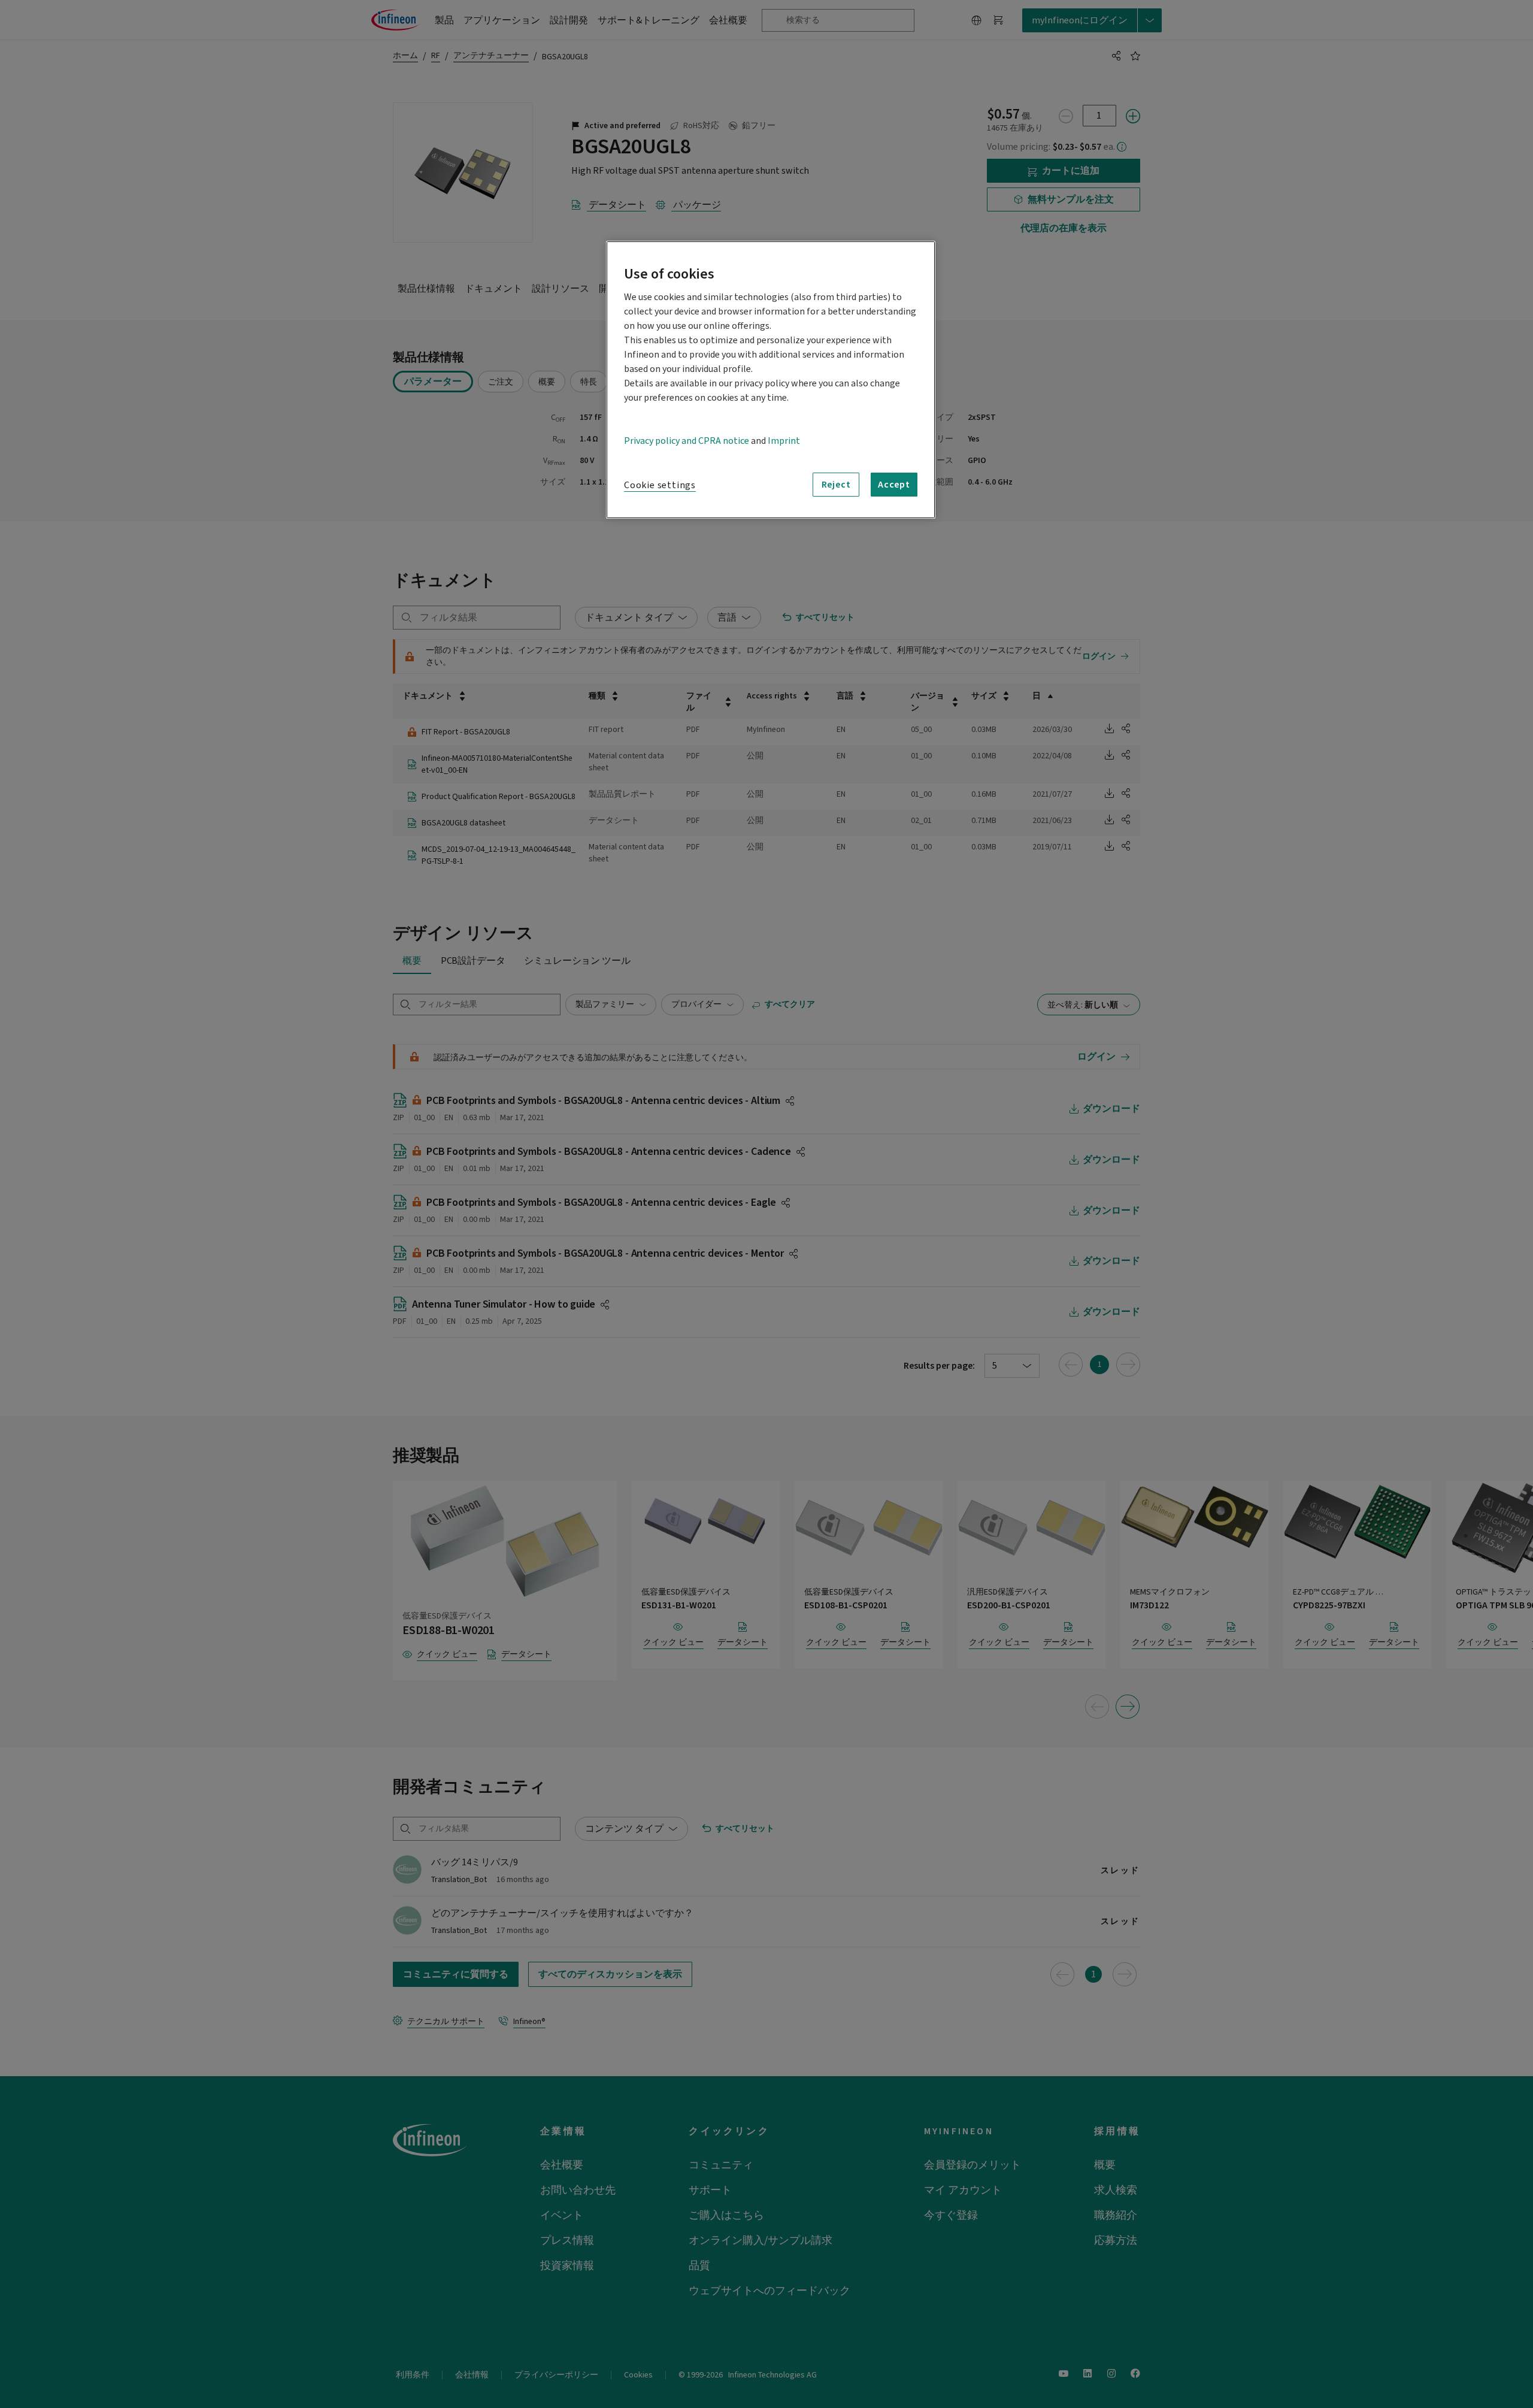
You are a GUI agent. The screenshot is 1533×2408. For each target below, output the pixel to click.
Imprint (784, 441)
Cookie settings (660, 485)
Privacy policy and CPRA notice (687, 441)
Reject (836, 485)
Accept (894, 485)
